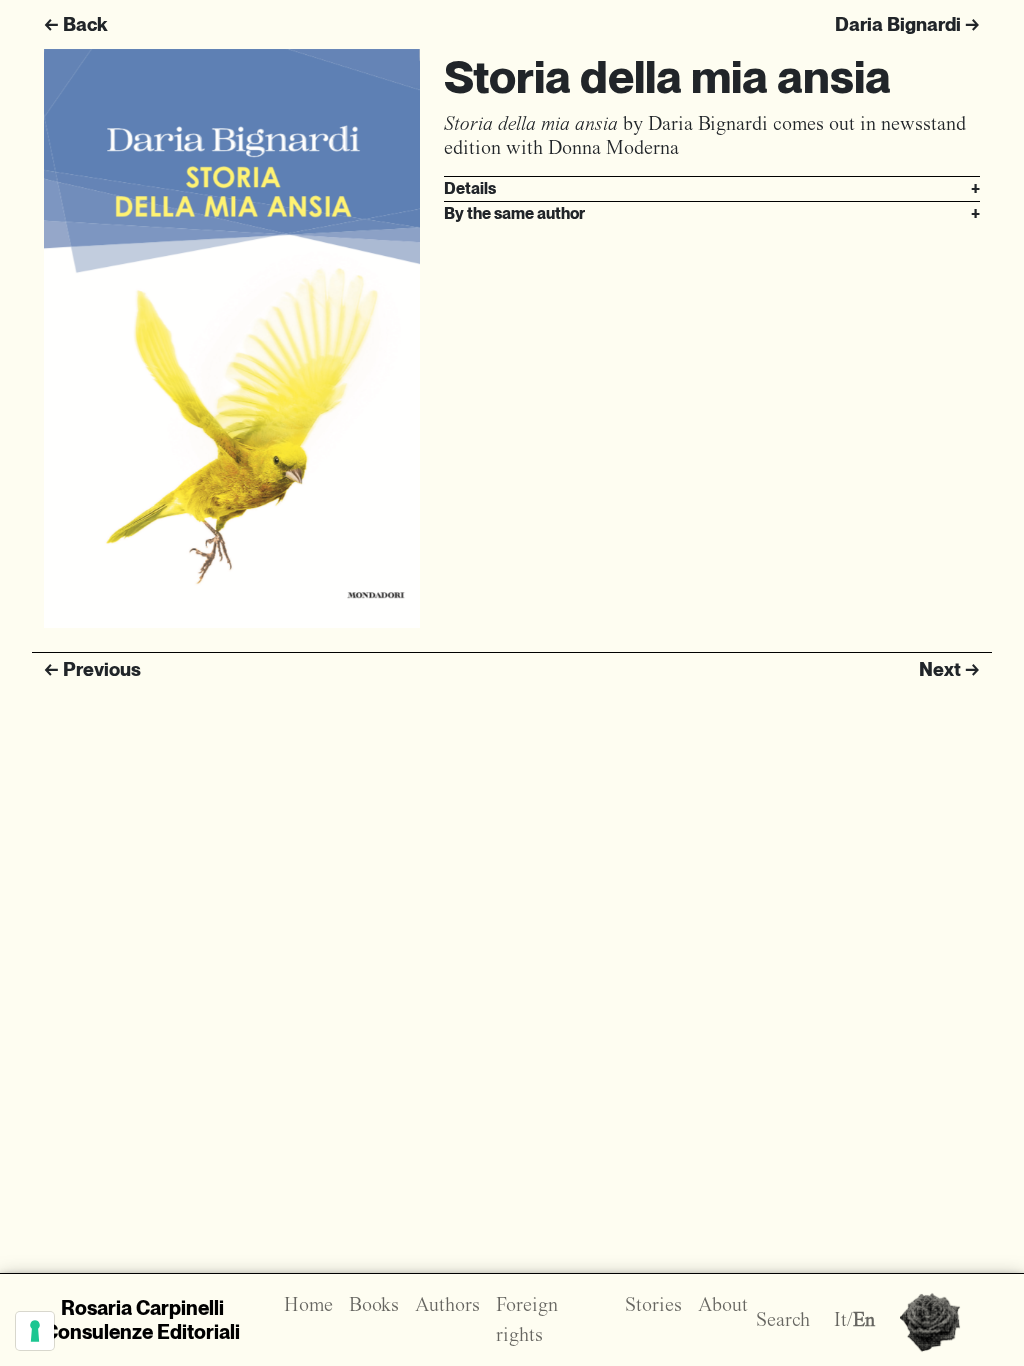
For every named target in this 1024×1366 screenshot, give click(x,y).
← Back (75, 24)
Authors (447, 1304)
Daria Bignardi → (907, 24)
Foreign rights (527, 1319)
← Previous (92, 669)
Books (374, 1304)
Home (308, 1304)
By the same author (712, 213)
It (840, 1319)
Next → (949, 669)
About (723, 1304)
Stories (653, 1304)
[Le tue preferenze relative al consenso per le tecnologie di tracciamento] (35, 1331)
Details (712, 188)
